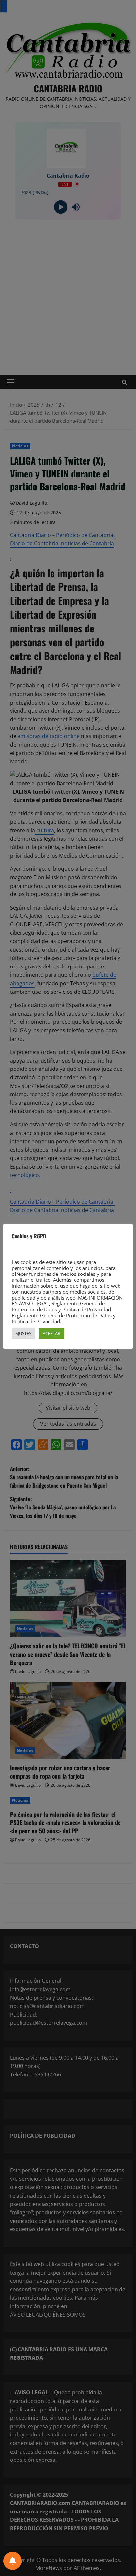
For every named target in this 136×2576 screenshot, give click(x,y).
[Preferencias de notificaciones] (13, 2561)
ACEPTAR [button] (51, 1333)
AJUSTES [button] (23, 1333)
